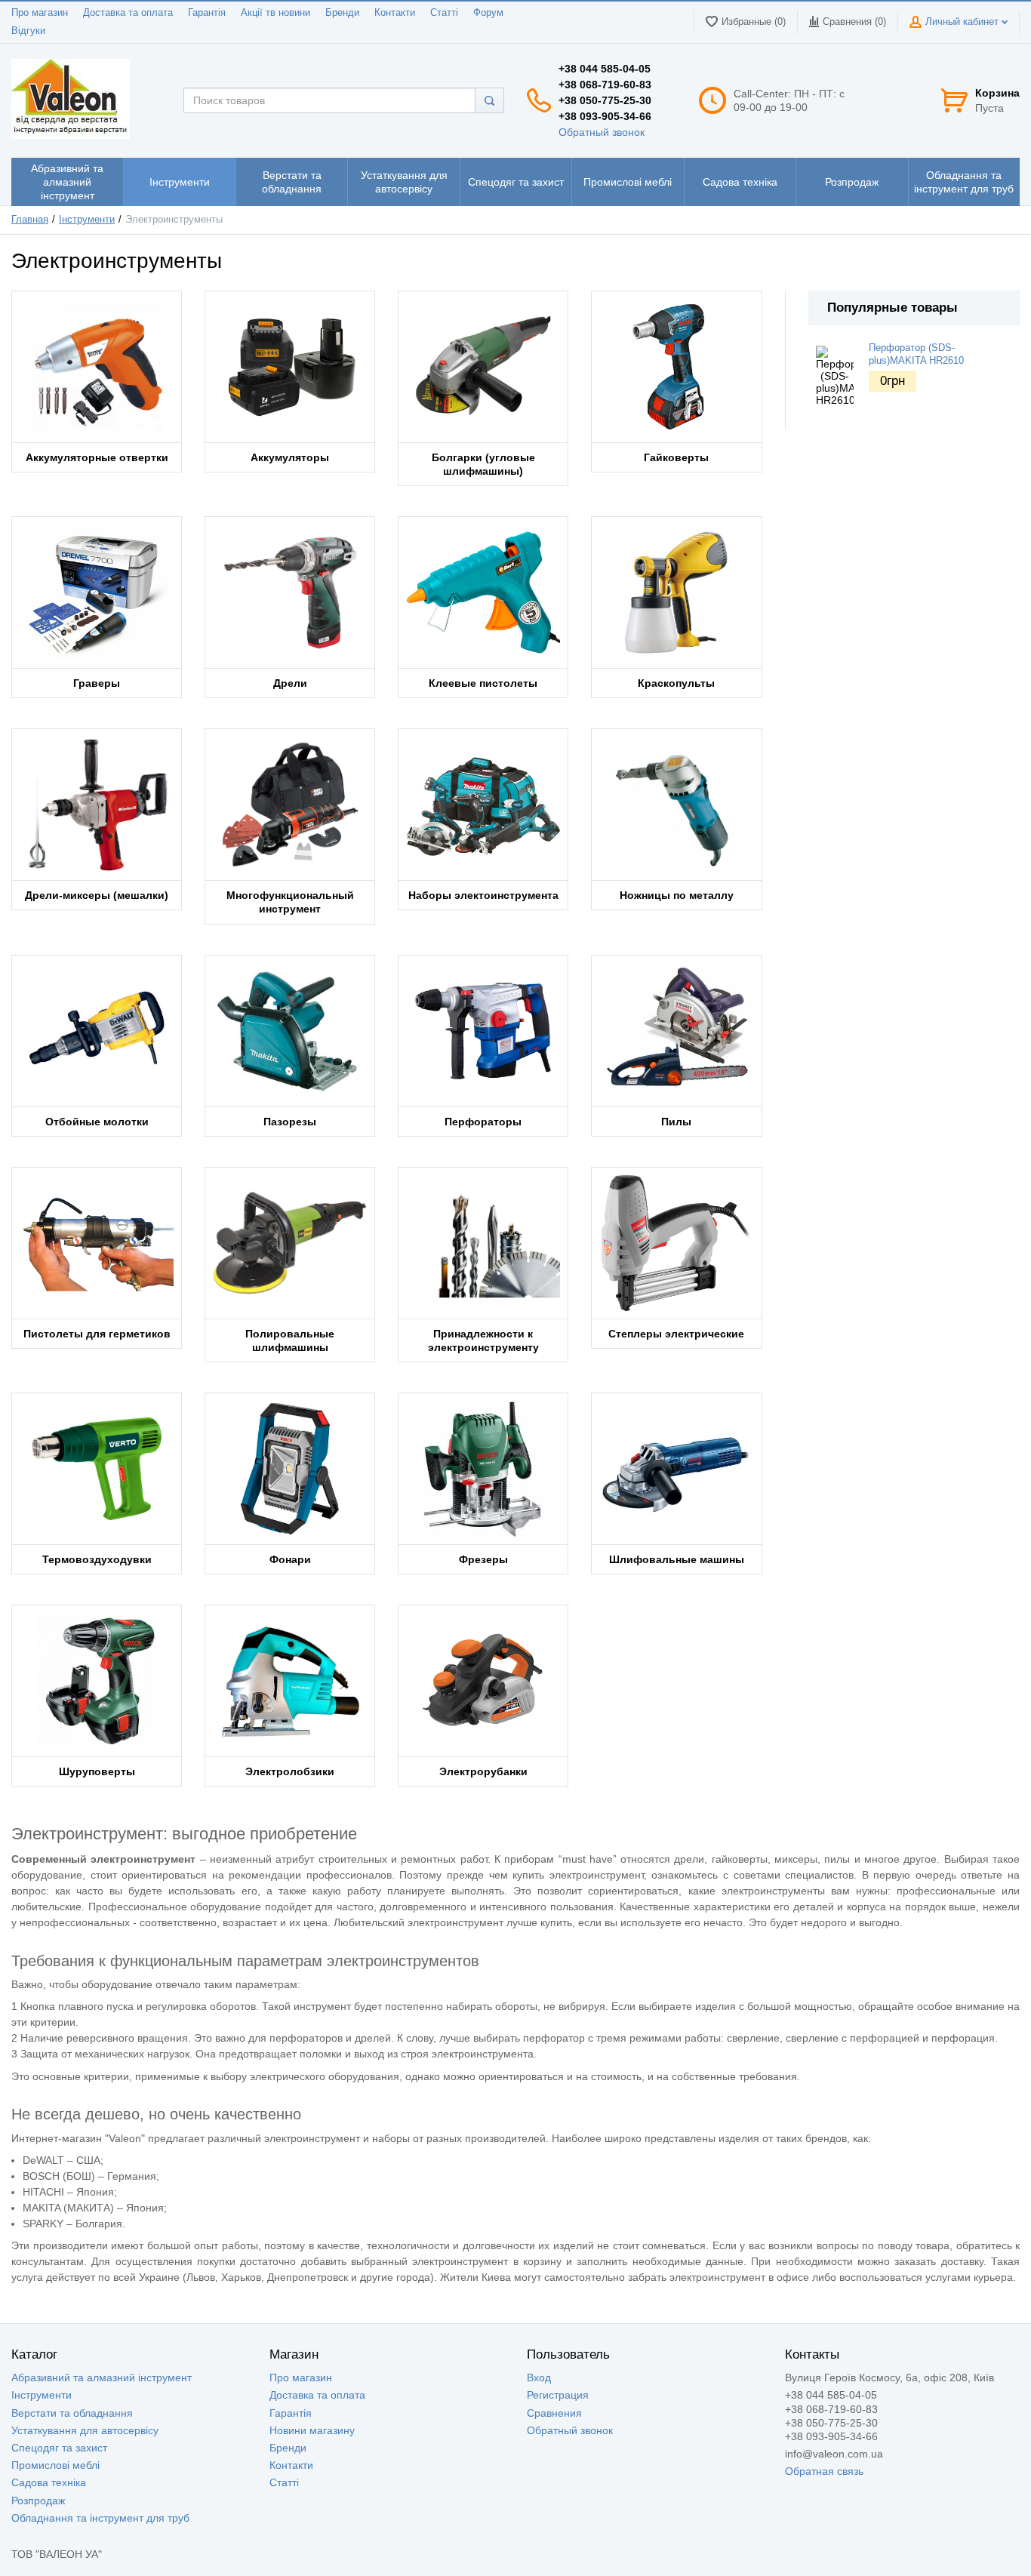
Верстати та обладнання (72, 2413)
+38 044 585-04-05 (605, 69)
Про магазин (40, 13)
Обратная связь (824, 2471)
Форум (488, 13)
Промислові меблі (55, 2465)
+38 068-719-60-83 (605, 85)
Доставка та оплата (128, 13)
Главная (30, 220)
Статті (444, 13)
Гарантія (207, 13)
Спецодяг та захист (59, 2448)
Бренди (342, 13)
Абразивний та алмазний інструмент (102, 2377)
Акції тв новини (275, 13)
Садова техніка (49, 2482)
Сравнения (554, 2413)
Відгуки (28, 31)
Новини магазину (312, 2430)
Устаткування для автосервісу (85, 2430)
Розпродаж (38, 2501)
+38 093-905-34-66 (605, 116)
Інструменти (87, 220)
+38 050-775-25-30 (605, 100)
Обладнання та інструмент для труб (100, 2518)
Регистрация (558, 2395)
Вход (539, 2377)
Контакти (395, 13)
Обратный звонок (602, 132)
